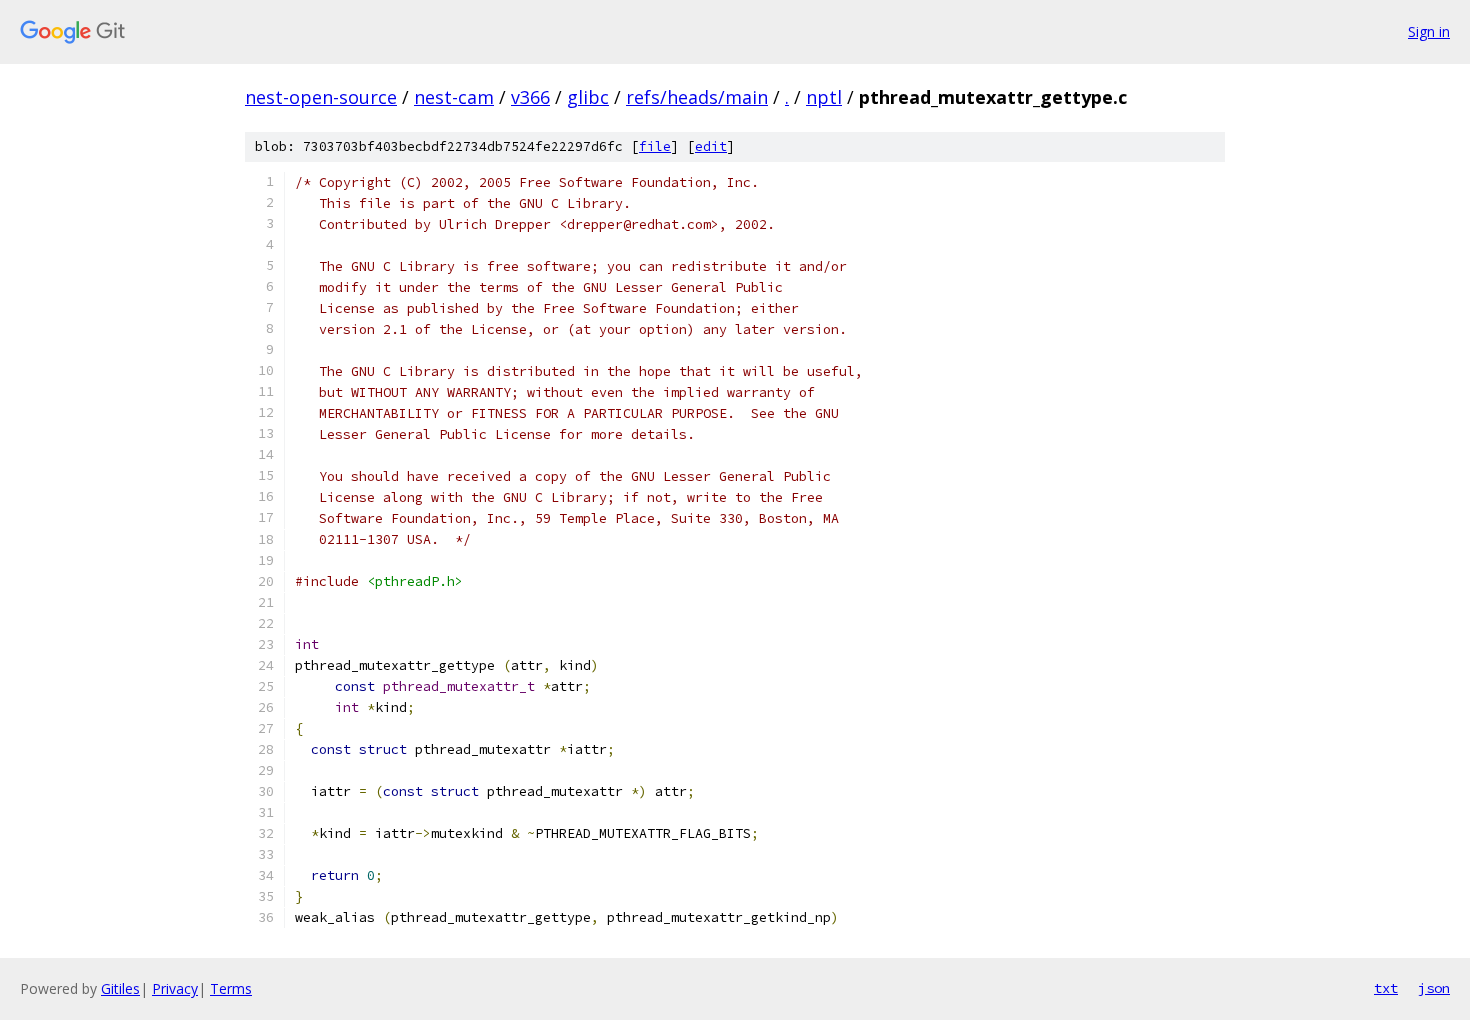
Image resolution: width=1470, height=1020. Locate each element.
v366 (530, 97)
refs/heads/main (697, 97)
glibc (588, 97)
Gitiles (120, 988)
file (655, 146)
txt (1386, 988)
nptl (824, 97)
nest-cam (454, 97)
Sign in (1429, 31)
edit (711, 146)
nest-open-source (321, 97)
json (1434, 988)
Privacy (175, 988)
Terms (231, 988)
